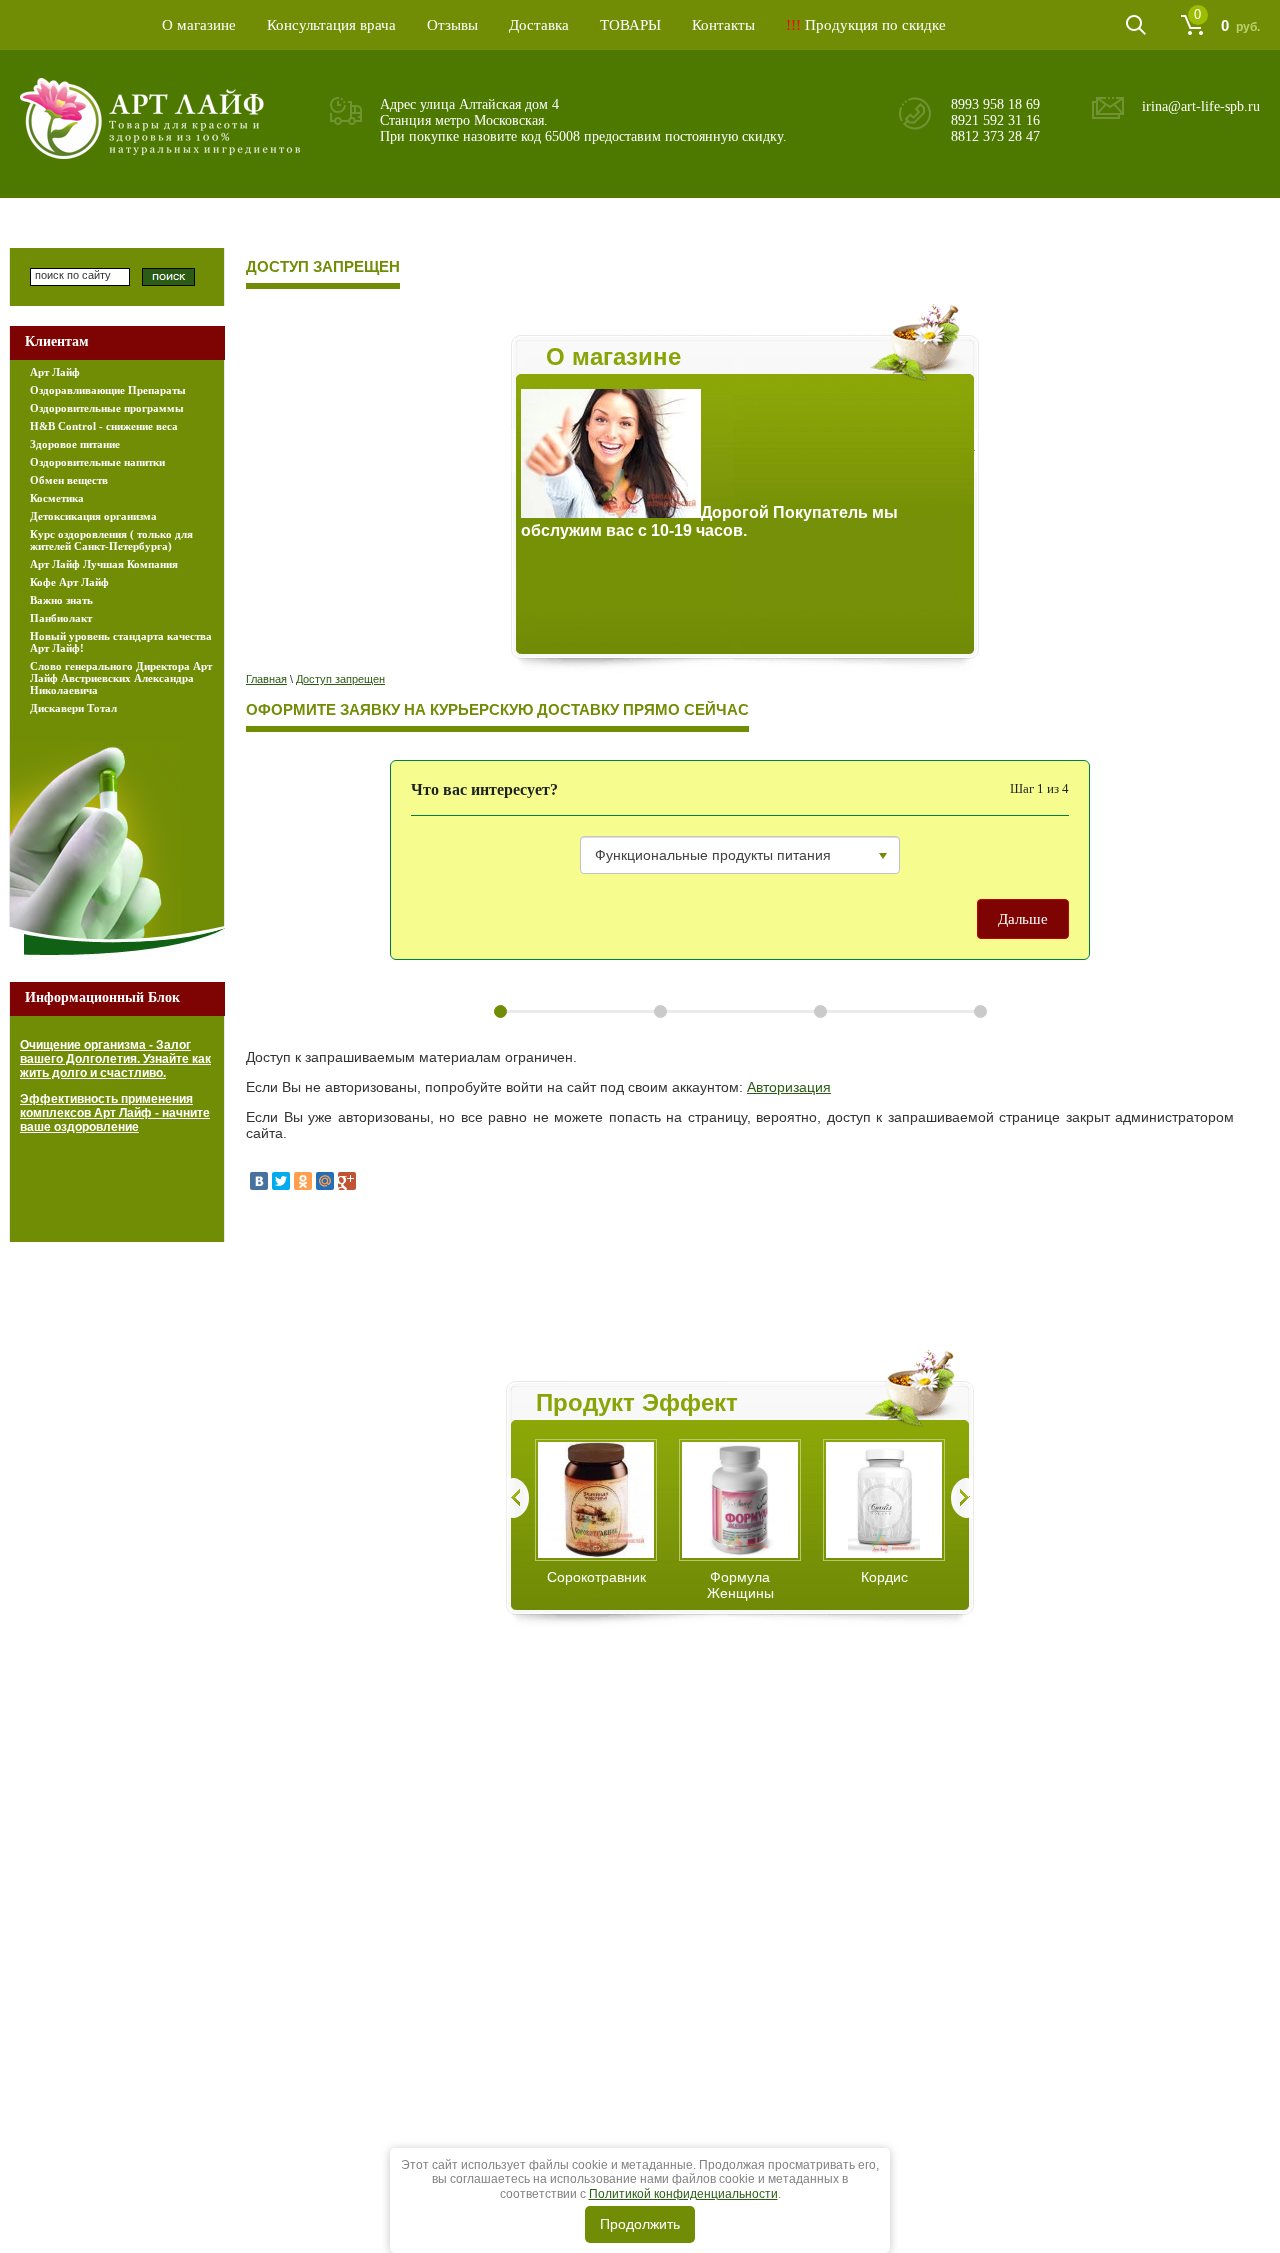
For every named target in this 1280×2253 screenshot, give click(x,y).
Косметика (57, 498)
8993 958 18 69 (995, 104)
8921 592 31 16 (995, 120)
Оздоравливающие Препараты (108, 390)
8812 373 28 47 (995, 136)
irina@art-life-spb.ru (1201, 106)
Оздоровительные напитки (97, 462)
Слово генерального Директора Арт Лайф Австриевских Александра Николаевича (121, 678)
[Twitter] (281, 1181)
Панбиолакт (61, 618)
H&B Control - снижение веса (104, 426)
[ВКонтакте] (259, 1181)
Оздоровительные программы (107, 408)
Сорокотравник (596, 1577)
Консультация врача (331, 25)
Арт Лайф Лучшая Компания (104, 564)
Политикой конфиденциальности (683, 2194)
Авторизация (789, 1087)
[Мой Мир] (325, 1181)
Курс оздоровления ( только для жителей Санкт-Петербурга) (111, 540)
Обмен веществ (69, 480)
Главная (266, 679)
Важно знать (61, 600)
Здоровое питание (75, 444)
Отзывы (452, 25)
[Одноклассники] (303, 1181)
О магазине (199, 25)
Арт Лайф (55, 372)
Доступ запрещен (340, 679)
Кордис (884, 1577)
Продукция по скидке (866, 25)
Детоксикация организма (93, 516)
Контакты (723, 25)
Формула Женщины (740, 1585)
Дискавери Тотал (73, 708)
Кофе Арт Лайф (69, 582)
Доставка (539, 25)
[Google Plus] (347, 1181)
